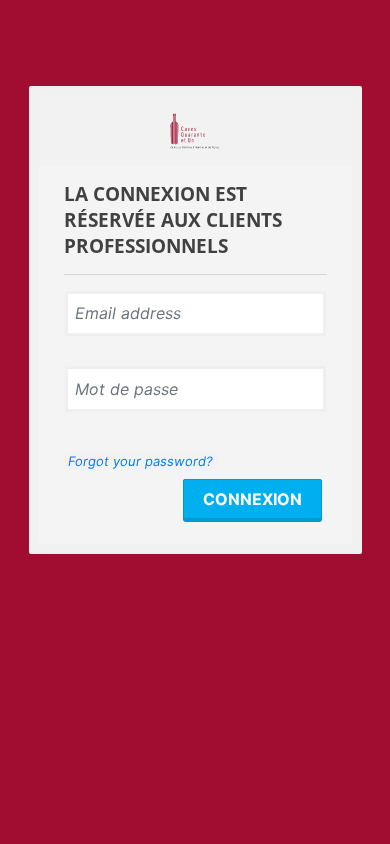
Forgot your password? (140, 461)
